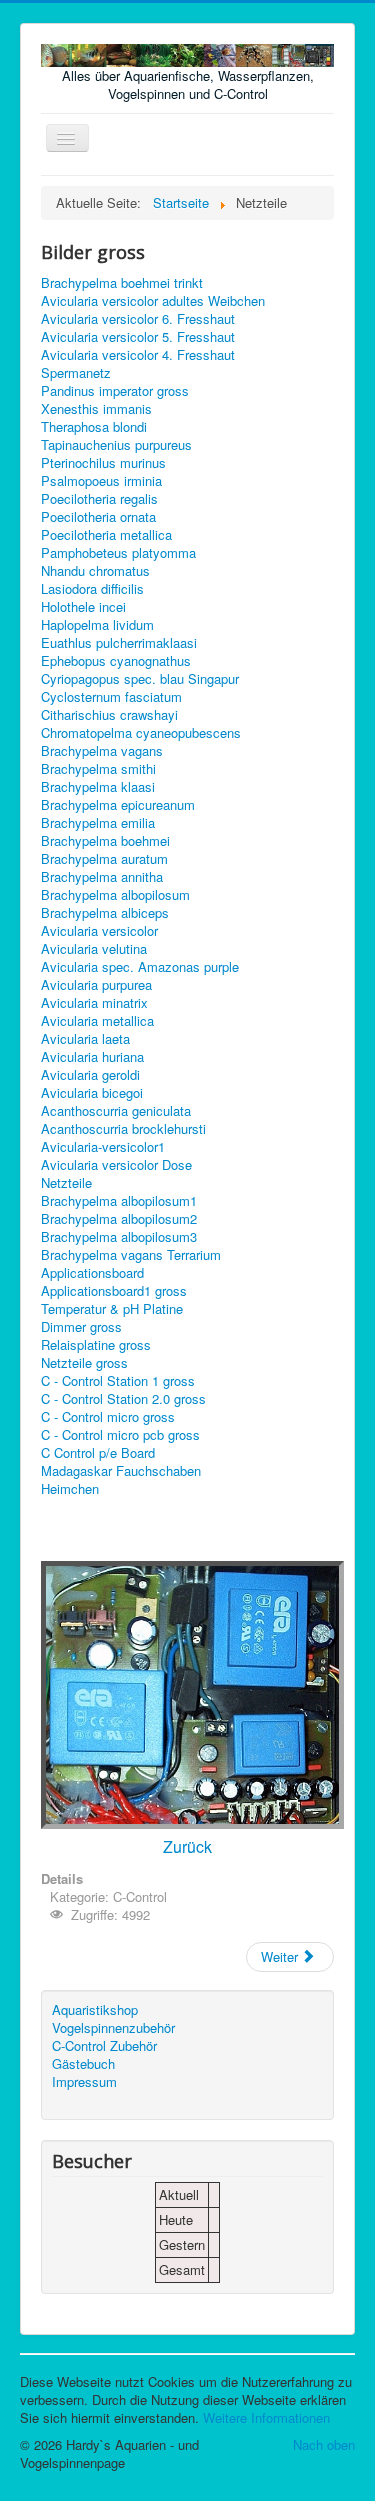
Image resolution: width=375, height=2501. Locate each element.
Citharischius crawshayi (109, 715)
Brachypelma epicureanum (118, 805)
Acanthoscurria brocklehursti (123, 1129)
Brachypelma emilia (98, 823)
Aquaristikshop (95, 2010)
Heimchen (70, 1489)
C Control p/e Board (98, 1453)
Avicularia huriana (92, 1057)
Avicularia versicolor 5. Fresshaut (138, 337)
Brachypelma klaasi (98, 787)
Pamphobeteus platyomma (118, 553)
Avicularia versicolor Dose (116, 1165)
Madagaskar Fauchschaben (121, 1471)
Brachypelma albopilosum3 (119, 1237)
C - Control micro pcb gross (120, 1435)
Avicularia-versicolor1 (103, 1147)
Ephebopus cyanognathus (116, 661)
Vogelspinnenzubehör (113, 2028)
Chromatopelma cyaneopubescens (141, 733)
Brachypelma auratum (104, 859)
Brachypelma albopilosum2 (119, 1219)
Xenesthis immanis (96, 409)
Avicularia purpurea (96, 985)
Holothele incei (83, 607)
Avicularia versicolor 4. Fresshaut (138, 355)
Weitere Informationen (266, 2417)
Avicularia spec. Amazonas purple (140, 967)
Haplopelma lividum (97, 625)
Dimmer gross (81, 1327)
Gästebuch (83, 2064)
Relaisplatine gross (96, 1345)
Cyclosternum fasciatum (111, 697)
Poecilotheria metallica (106, 535)
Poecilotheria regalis (99, 499)
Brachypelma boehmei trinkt (122, 283)
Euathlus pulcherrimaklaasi (119, 643)
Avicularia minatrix (94, 1003)
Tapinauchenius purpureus (116, 445)
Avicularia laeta (85, 1039)
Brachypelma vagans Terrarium (131, 1255)
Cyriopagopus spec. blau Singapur (140, 679)
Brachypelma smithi (98, 769)
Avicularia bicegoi (92, 1093)
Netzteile (66, 1183)
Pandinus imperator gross (115, 391)
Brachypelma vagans (102, 751)
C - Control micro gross (108, 1417)
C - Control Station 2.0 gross (123, 1399)
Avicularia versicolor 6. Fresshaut (138, 319)
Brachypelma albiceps (105, 913)
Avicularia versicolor (99, 931)
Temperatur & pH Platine (112, 1309)
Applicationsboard (92, 1273)
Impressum (84, 2082)
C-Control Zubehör (104, 2046)
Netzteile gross (84, 1363)
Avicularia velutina (94, 949)
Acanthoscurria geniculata (116, 1111)
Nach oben (324, 2444)
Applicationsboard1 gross (114, 1291)
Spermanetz (76, 373)
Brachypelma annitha (102, 877)
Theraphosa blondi (94, 427)
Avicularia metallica (97, 1021)
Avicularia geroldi (90, 1075)
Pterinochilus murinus (103, 463)
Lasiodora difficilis (92, 589)
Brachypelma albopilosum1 (119, 1201)
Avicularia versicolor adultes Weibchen (153, 301)
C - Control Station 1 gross (118, 1381)
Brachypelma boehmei (105, 841)
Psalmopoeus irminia (101, 481)
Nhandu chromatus (95, 571)
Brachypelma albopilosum (115, 895)
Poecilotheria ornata (98, 517)
